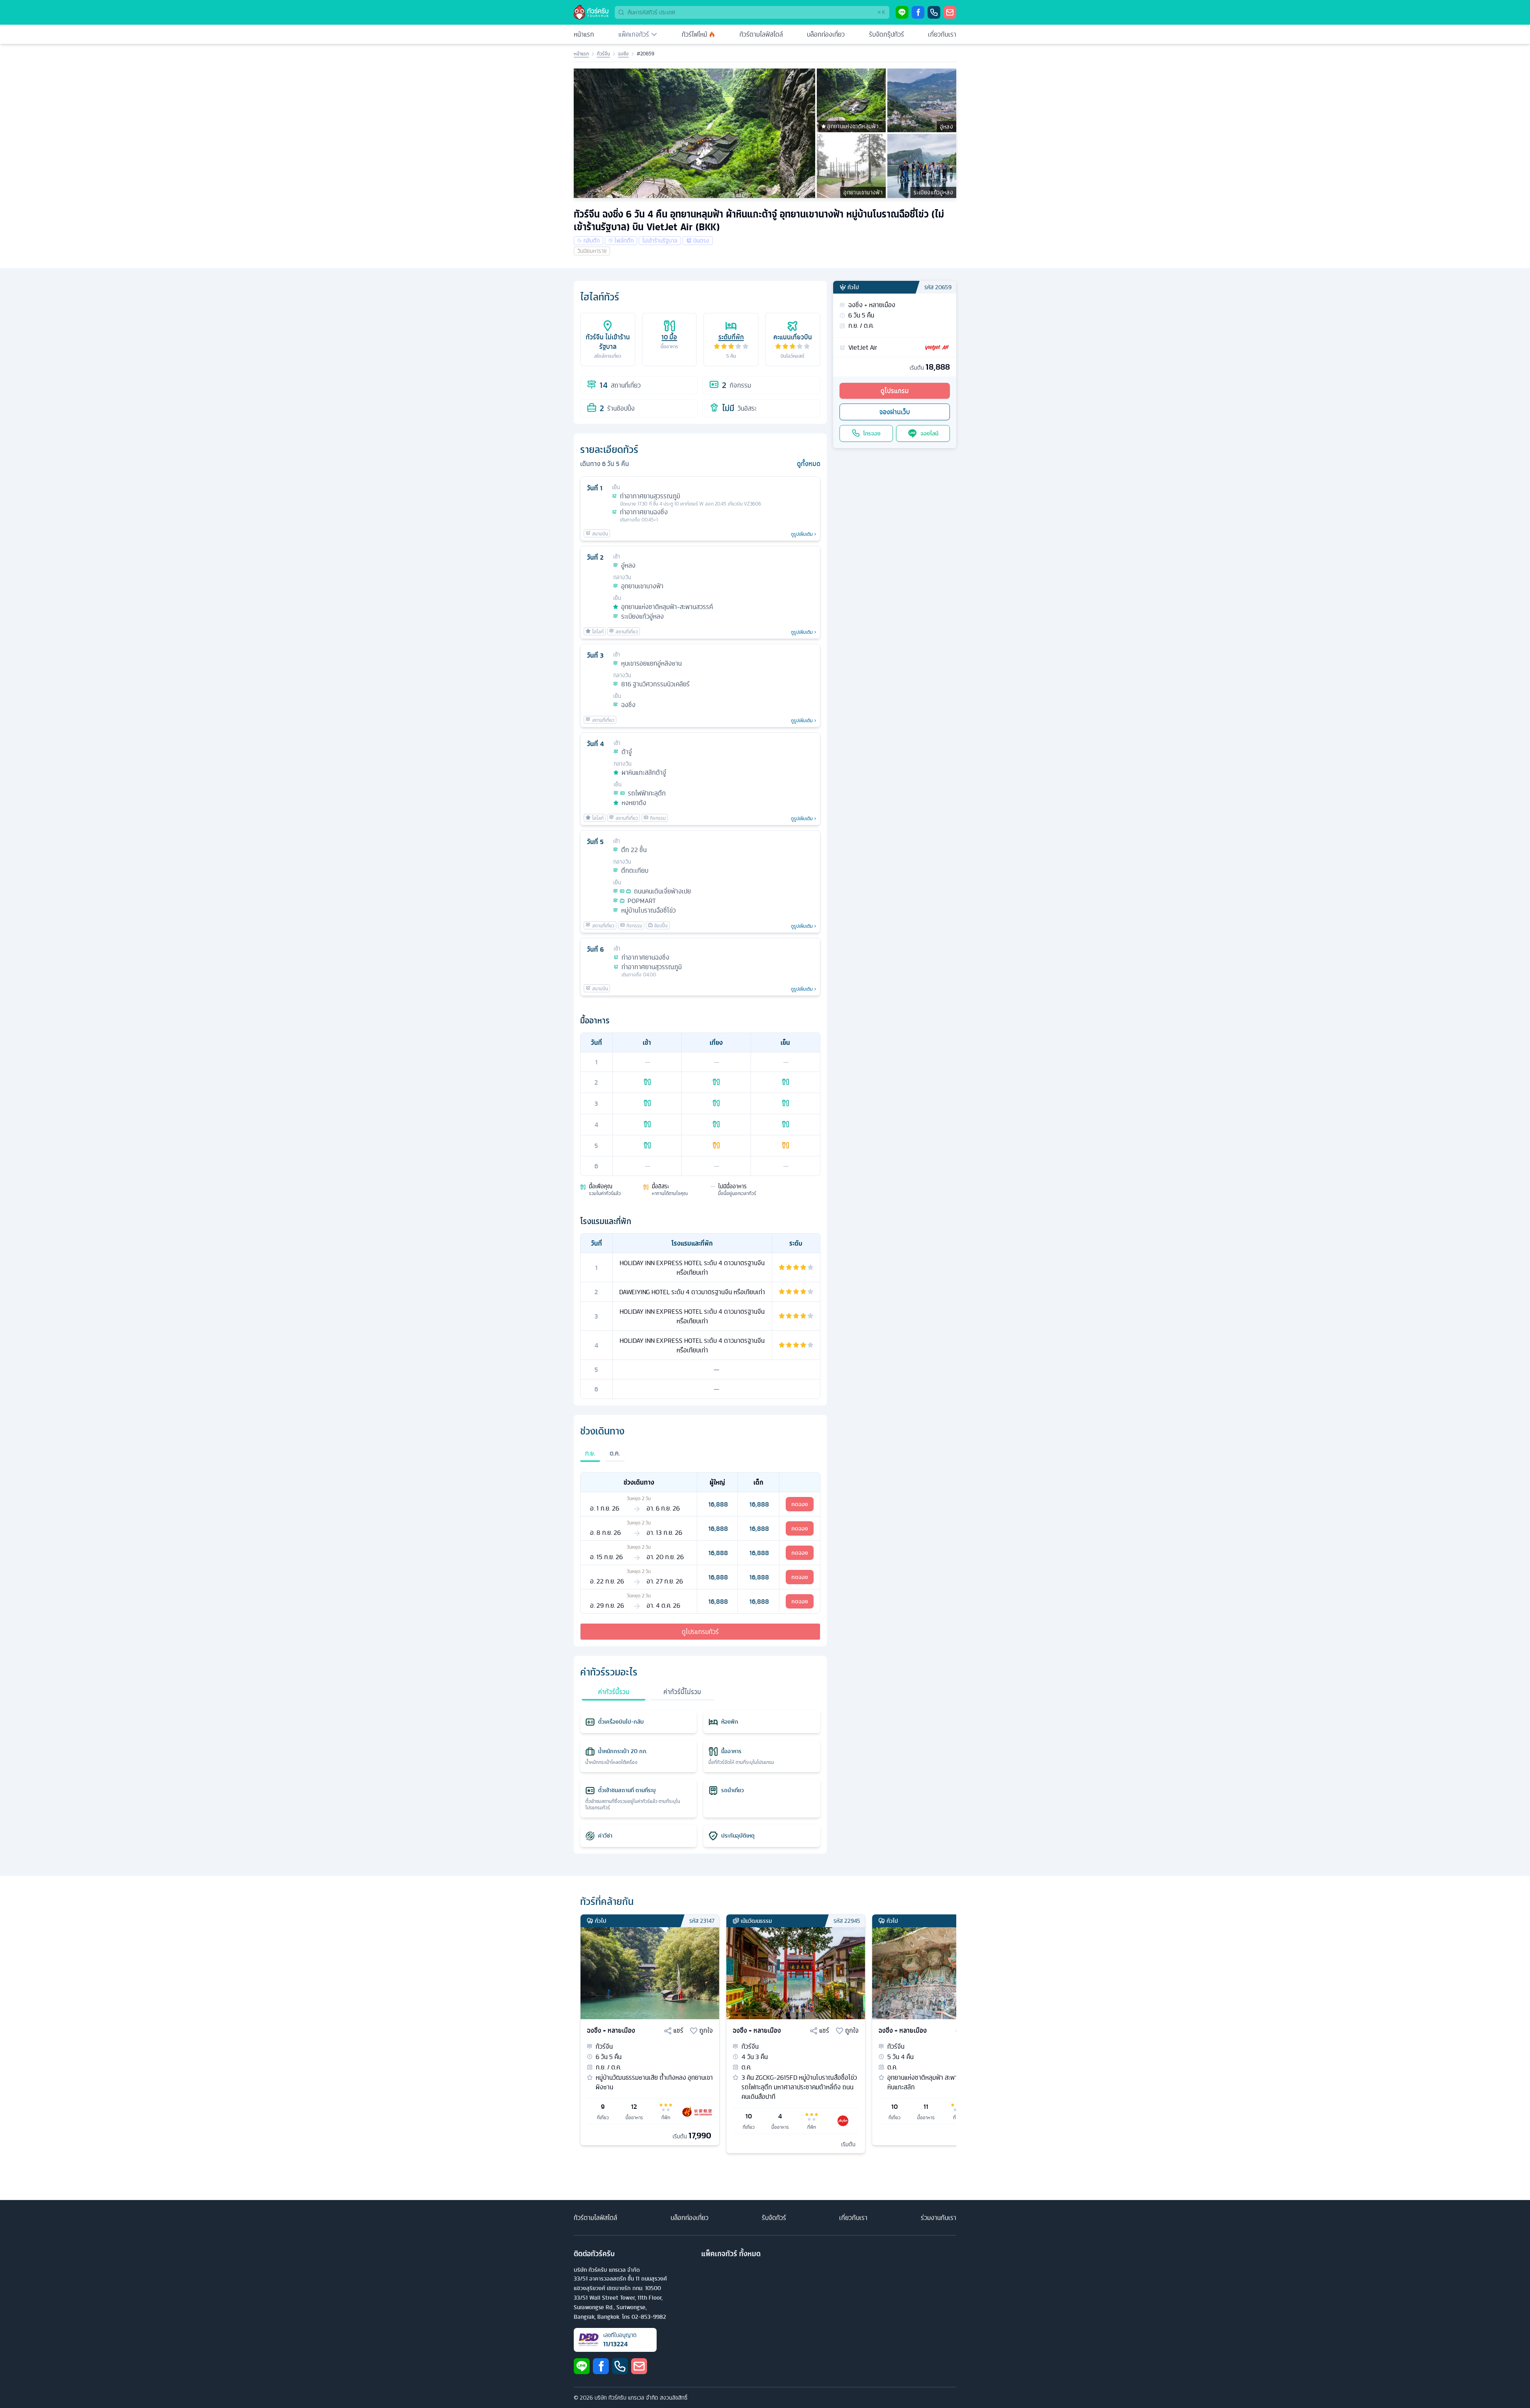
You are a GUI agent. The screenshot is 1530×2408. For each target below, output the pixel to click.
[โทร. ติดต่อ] (934, 12)
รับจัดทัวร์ (774, 2218)
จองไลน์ (929, 433)
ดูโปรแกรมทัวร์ (700, 1632)
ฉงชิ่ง (623, 54)
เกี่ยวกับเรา (942, 34)
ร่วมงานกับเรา (939, 2218)
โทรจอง (872, 433)
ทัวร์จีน (603, 54)
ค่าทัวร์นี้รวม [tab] (614, 1692)
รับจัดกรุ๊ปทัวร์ (887, 34)
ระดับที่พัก (731, 337)
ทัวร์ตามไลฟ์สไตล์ (761, 34)
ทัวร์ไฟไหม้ (694, 34)
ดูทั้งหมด (809, 464)
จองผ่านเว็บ (895, 412)
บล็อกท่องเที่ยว (826, 34)
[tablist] (700, 1458)
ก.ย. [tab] (590, 1453)
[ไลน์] (902, 12)
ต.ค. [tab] (615, 1453)
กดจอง (800, 1504)
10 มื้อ (669, 337)
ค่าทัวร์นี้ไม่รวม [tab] (682, 1692)
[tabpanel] (700, 1543)
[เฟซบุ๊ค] (918, 12)
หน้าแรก (584, 34)
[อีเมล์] (950, 12)
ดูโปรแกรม (895, 391)
